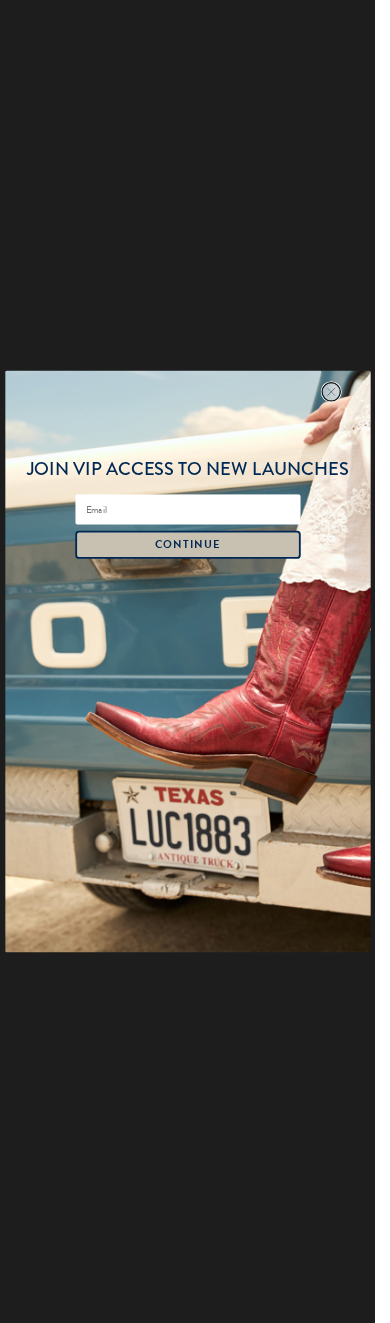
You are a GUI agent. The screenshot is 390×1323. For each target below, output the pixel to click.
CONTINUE (187, 544)
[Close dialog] (331, 392)
